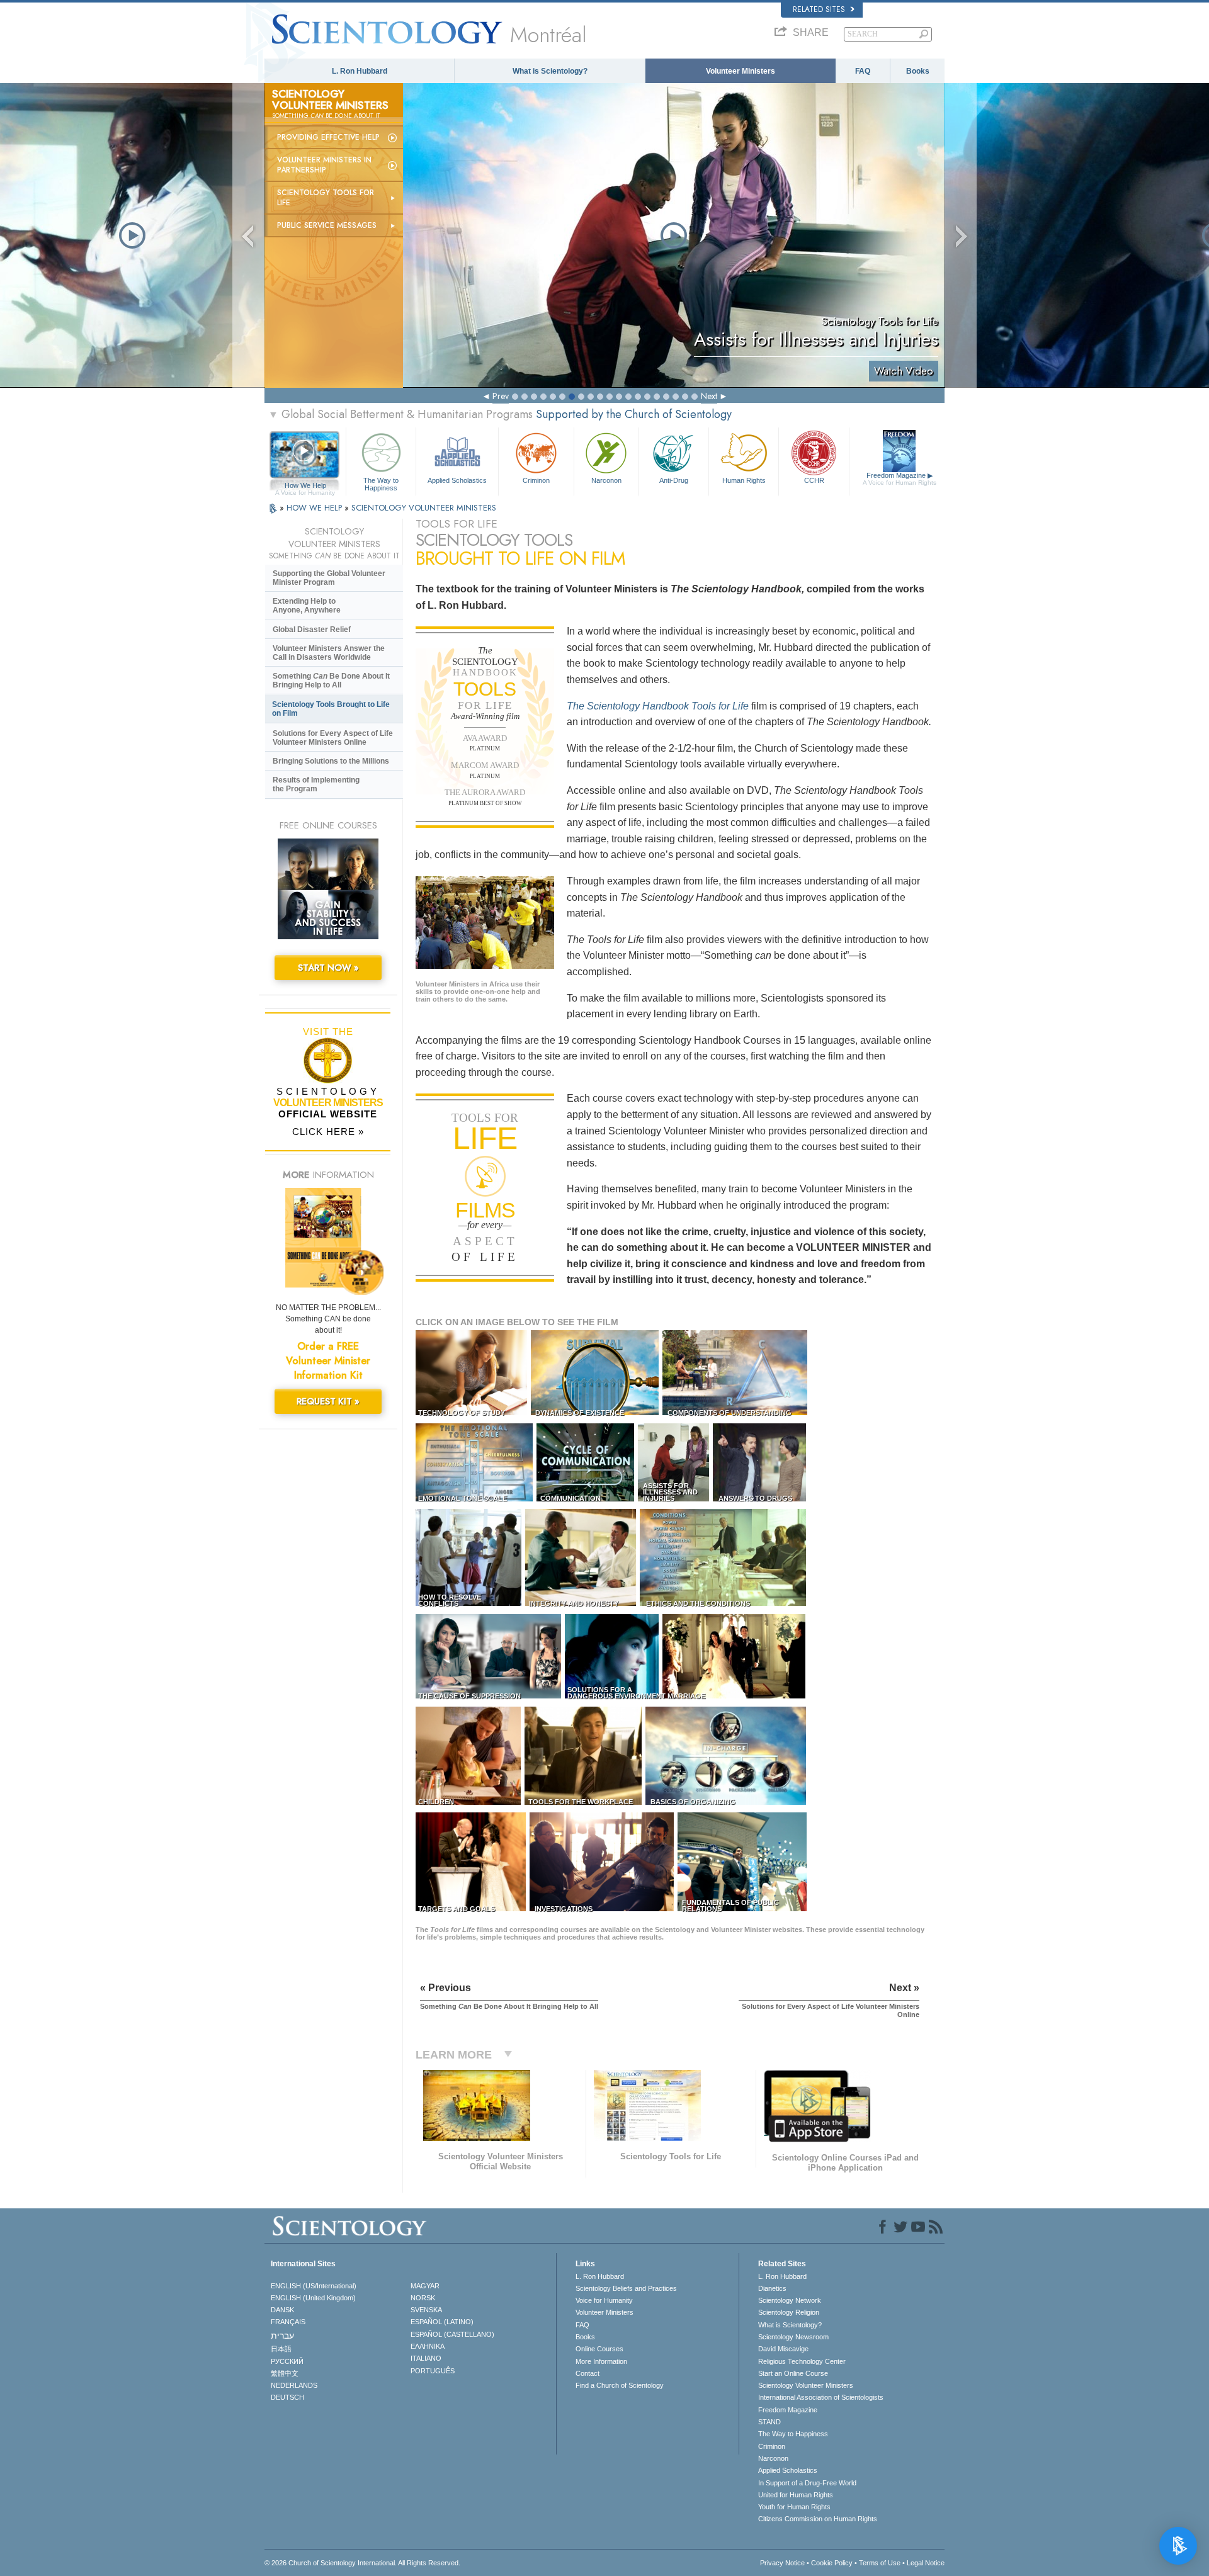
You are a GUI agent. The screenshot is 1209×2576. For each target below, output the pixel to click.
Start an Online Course (793, 2373)
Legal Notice (926, 2563)
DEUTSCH (287, 2397)
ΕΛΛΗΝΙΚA (428, 2346)
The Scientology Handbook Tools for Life (658, 706)
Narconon (606, 480)
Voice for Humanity (604, 2300)
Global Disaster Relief (312, 630)
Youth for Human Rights (794, 2507)
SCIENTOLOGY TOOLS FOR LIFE (326, 198)
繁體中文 (285, 2373)
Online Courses (599, 2349)
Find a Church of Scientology (620, 2385)
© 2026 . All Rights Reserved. (362, 2563)
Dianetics (772, 2288)
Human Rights (744, 480)
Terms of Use (880, 2563)
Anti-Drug (674, 480)
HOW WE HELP (315, 508)
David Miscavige (783, 2349)
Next (709, 396)
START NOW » (328, 968)
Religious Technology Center (802, 2361)
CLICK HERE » (328, 1132)
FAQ (863, 71)
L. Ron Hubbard (360, 71)
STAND (769, 2422)
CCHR (814, 480)
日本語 (281, 2349)
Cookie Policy (832, 2563)
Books (918, 71)
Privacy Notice (782, 2563)
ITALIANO (426, 2358)
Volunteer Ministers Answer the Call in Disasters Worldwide (329, 653)
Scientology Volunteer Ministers (806, 2385)
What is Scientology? (550, 71)
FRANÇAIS (288, 2322)
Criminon (536, 480)
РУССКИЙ (287, 2361)
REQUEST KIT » (328, 1401)
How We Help (305, 486)
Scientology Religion (789, 2312)
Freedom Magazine (900, 479)
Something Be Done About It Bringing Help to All (331, 681)
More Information (601, 2361)
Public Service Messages (327, 225)
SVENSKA (426, 2310)
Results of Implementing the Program (316, 784)
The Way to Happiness (381, 483)
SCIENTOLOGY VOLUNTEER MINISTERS (424, 508)
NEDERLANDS (294, 2385)
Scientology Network (790, 2300)
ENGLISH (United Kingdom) (313, 2298)
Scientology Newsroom (793, 2337)
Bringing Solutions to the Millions (331, 761)
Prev (501, 396)
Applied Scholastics (457, 480)
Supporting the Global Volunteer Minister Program (329, 578)
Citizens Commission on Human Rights (818, 2519)
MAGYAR (425, 2286)
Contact (587, 2373)
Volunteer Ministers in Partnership (324, 165)
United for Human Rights (796, 2495)
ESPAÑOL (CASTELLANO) (452, 2334)
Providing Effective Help (328, 137)
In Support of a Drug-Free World (807, 2483)
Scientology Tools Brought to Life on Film (331, 709)
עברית (282, 2336)
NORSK (423, 2298)
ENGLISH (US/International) (314, 2286)
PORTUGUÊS (433, 2371)
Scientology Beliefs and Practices (626, 2288)
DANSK (282, 2310)
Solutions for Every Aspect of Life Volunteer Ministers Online (333, 738)
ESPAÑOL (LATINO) (442, 2322)
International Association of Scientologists (821, 2397)
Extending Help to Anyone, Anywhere (307, 606)
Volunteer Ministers (741, 71)
